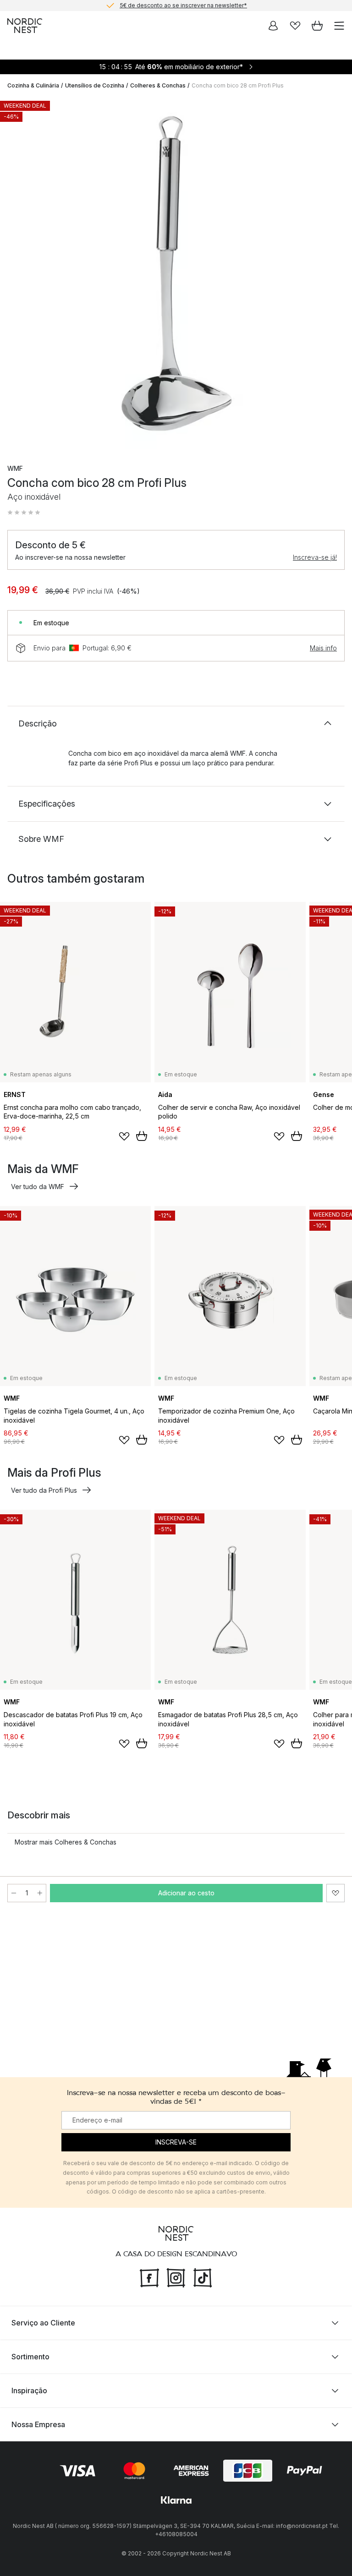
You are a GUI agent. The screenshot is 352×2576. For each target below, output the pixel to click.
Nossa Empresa (38, 2424)
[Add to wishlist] (124, 1136)
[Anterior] (16, 274)
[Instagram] (176, 2277)
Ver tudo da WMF (38, 1187)
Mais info (323, 648)
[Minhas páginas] (273, 26)
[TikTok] (203, 2277)
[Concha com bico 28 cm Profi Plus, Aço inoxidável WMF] (176, 273)
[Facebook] (149, 2277)
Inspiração (29, 2390)
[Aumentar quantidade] (40, 1893)
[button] (24, 513)
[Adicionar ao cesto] (142, 1136)
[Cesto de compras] (317, 26)
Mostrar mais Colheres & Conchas (66, 1842)
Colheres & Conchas (158, 85)
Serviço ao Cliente (43, 2323)
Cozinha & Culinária (33, 85)
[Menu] (339, 26)
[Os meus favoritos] (295, 26)
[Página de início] (25, 26)
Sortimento (30, 2357)
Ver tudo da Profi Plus (44, 1490)
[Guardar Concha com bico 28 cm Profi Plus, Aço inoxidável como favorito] (335, 1893)
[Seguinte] (335, 274)
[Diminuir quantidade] (14, 1893)
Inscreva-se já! (315, 557)
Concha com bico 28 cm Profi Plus (238, 85)
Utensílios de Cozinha (95, 85)
